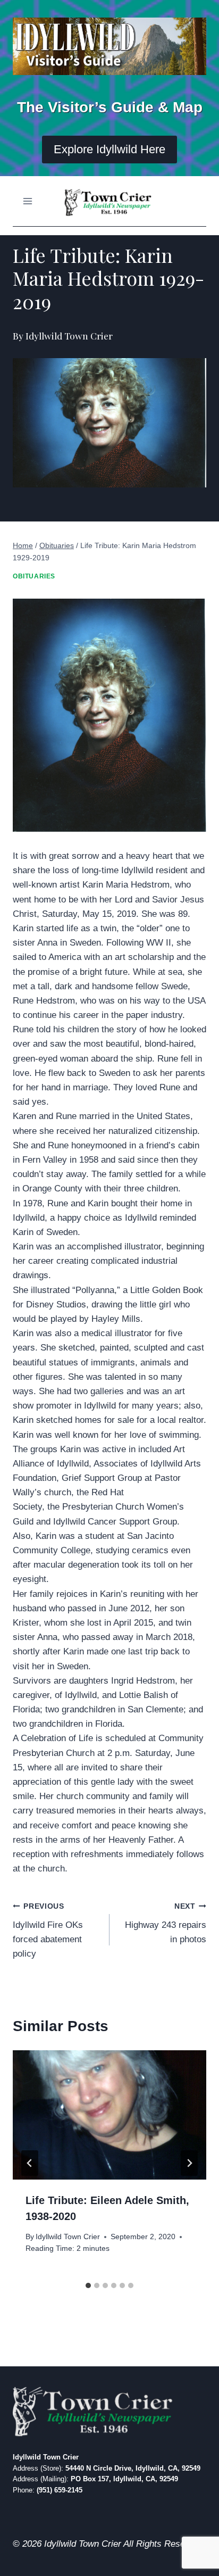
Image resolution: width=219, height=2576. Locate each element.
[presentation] (109, 2115)
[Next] (189, 2163)
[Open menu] (28, 201)
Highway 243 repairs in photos (166, 1923)
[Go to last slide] (30, 2163)
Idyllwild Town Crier (68, 2237)
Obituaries (34, 576)
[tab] (88, 2285)
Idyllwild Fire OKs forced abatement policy (48, 1931)
